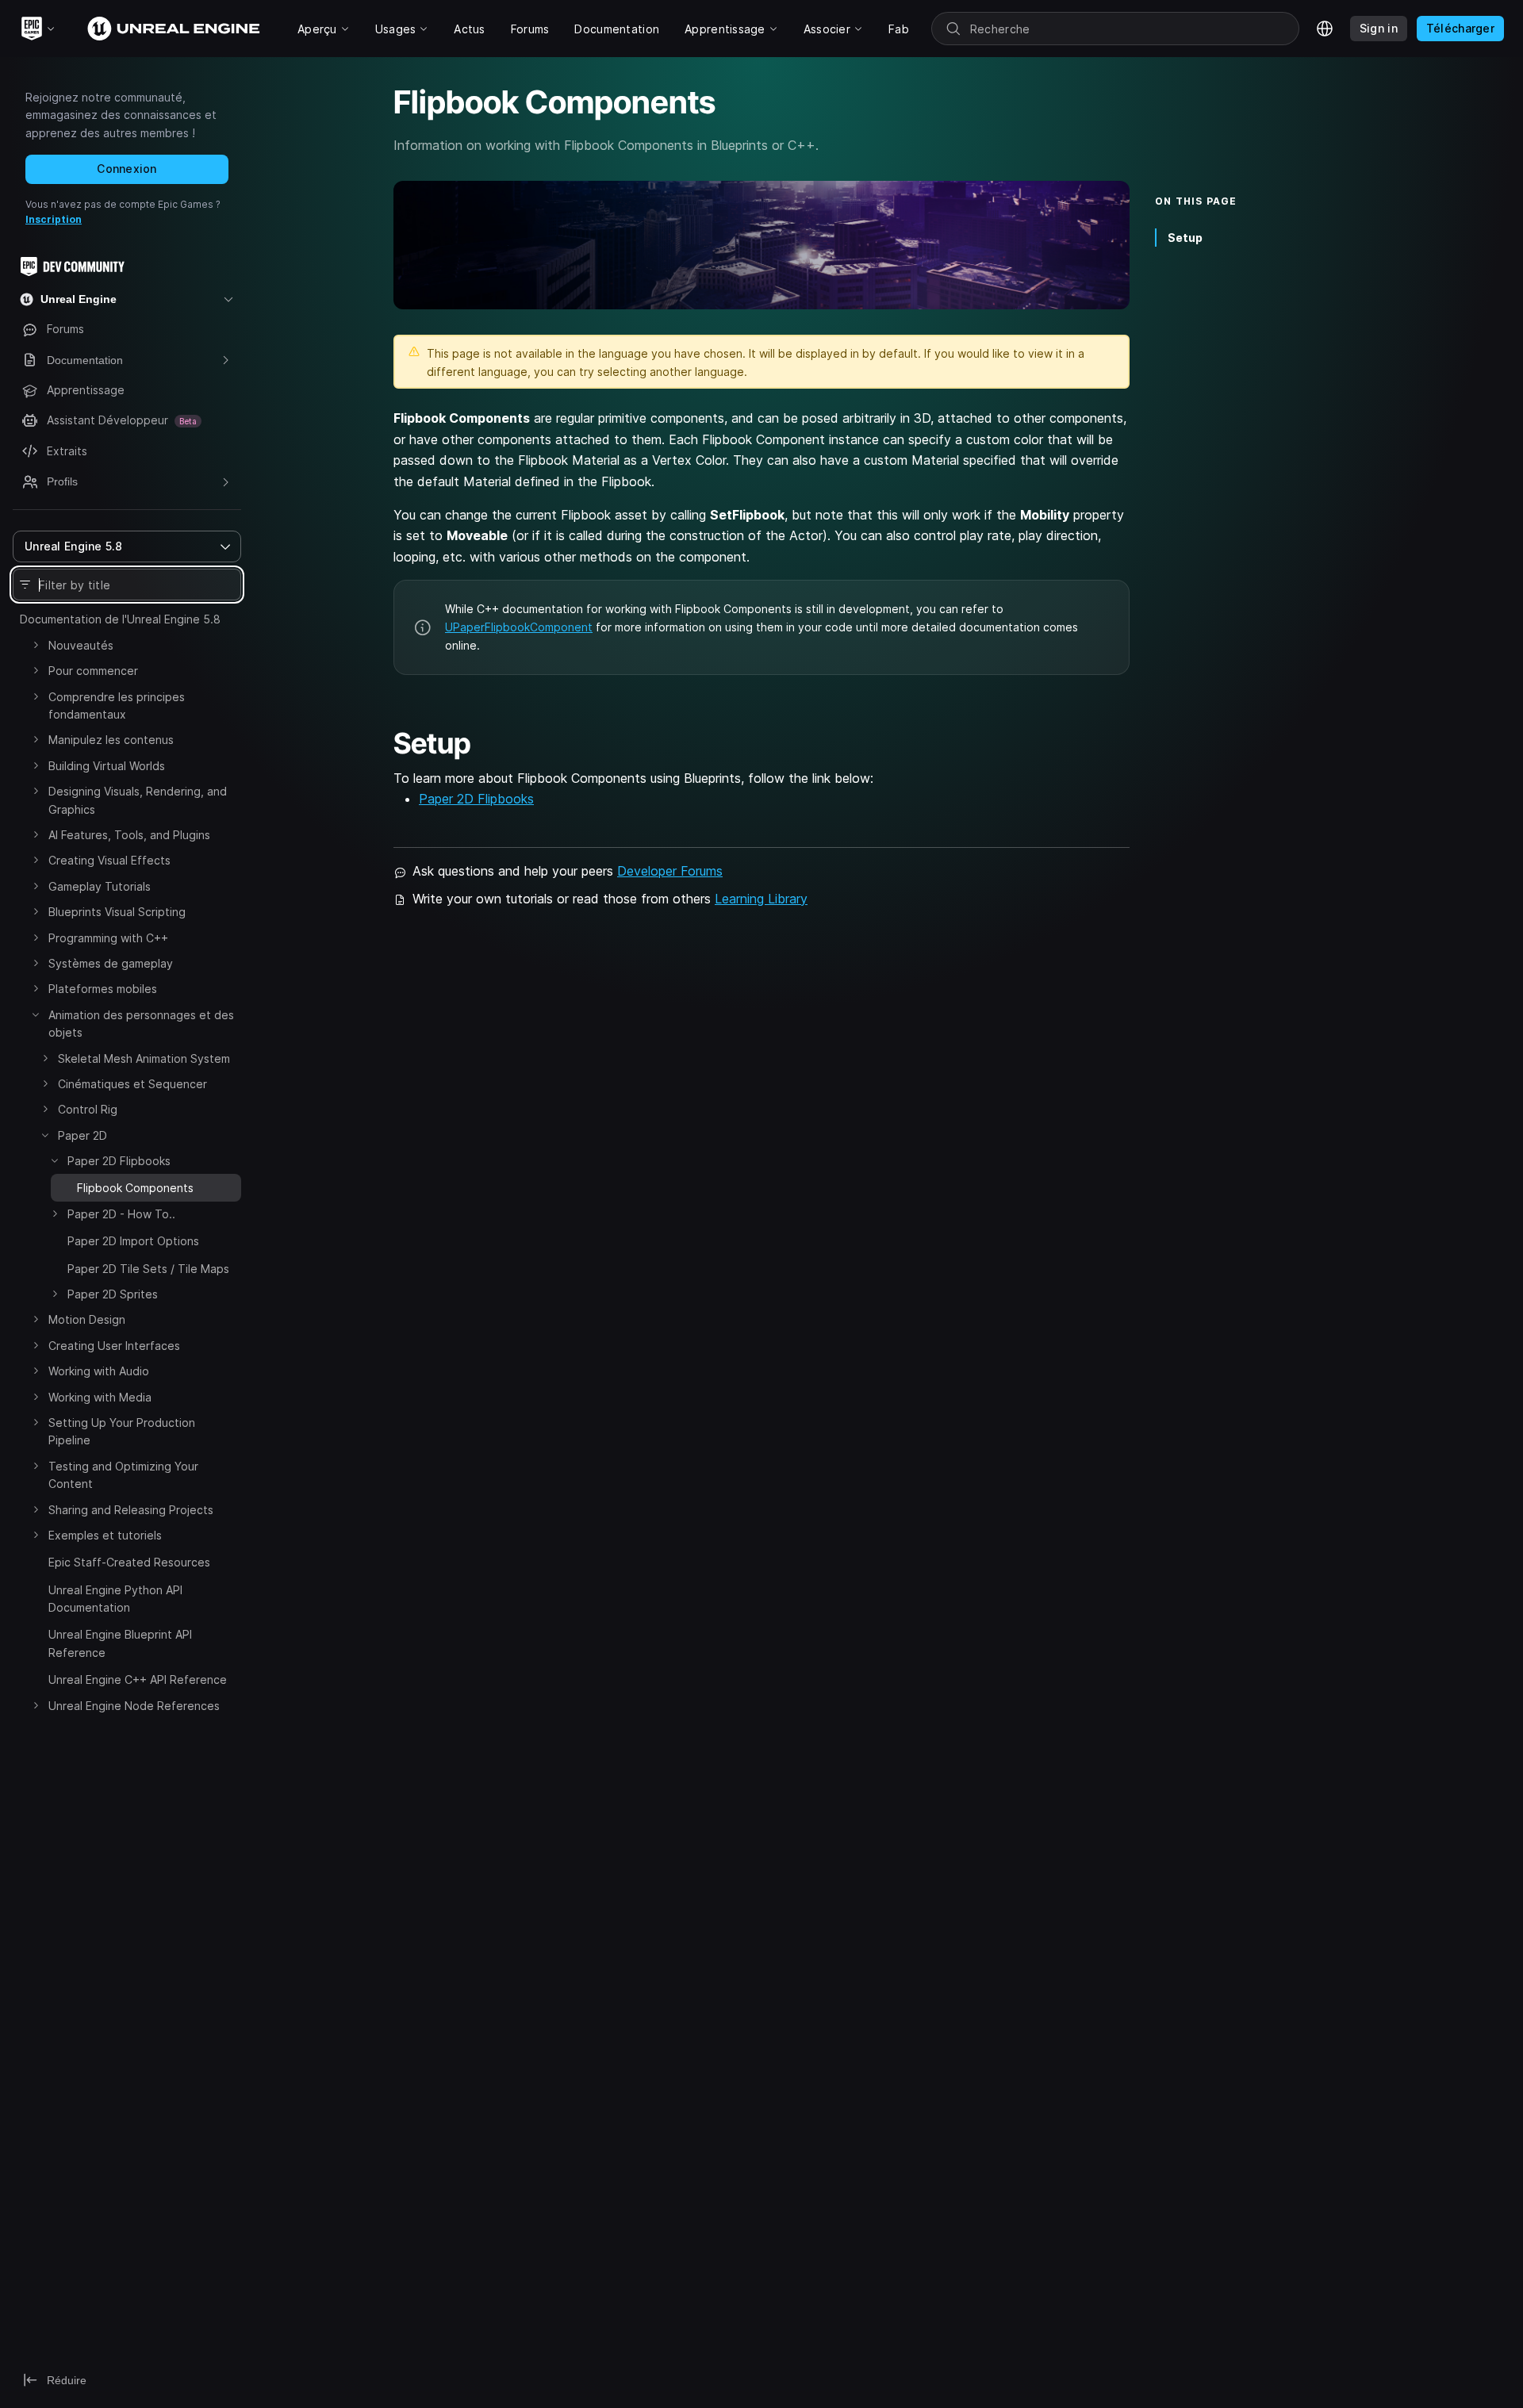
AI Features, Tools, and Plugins (129, 835)
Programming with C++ (108, 938)
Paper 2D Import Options (133, 1241)
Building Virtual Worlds (107, 766)
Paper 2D (82, 1135)
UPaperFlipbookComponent (519, 627)
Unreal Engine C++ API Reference (138, 1679)
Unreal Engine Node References (134, 1706)
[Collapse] (36, 1014)
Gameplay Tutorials (100, 886)
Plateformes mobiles (103, 989)
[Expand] (36, 645)
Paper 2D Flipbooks (119, 1161)
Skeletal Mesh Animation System (144, 1058)
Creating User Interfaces (114, 1346)
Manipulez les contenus (111, 740)
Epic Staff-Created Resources (129, 1562)
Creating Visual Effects (109, 860)
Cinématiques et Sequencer (132, 1084)
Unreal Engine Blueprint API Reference (120, 1643)
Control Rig (88, 1109)
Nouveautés (81, 645)
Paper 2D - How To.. (121, 1214)
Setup (1185, 238)
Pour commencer (93, 671)
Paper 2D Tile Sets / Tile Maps (148, 1269)
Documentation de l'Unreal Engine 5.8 (120, 619)
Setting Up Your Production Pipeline (122, 1431)
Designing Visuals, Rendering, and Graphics (138, 800)
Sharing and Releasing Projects (131, 1510)
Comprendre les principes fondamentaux (117, 706)
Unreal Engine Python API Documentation (115, 1599)
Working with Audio (99, 1371)
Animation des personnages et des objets (141, 1024)
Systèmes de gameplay (111, 963)
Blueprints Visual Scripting (117, 912)
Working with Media (100, 1397)
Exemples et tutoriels (105, 1535)
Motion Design (87, 1319)
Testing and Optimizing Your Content (123, 1475)
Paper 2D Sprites (113, 1294)
